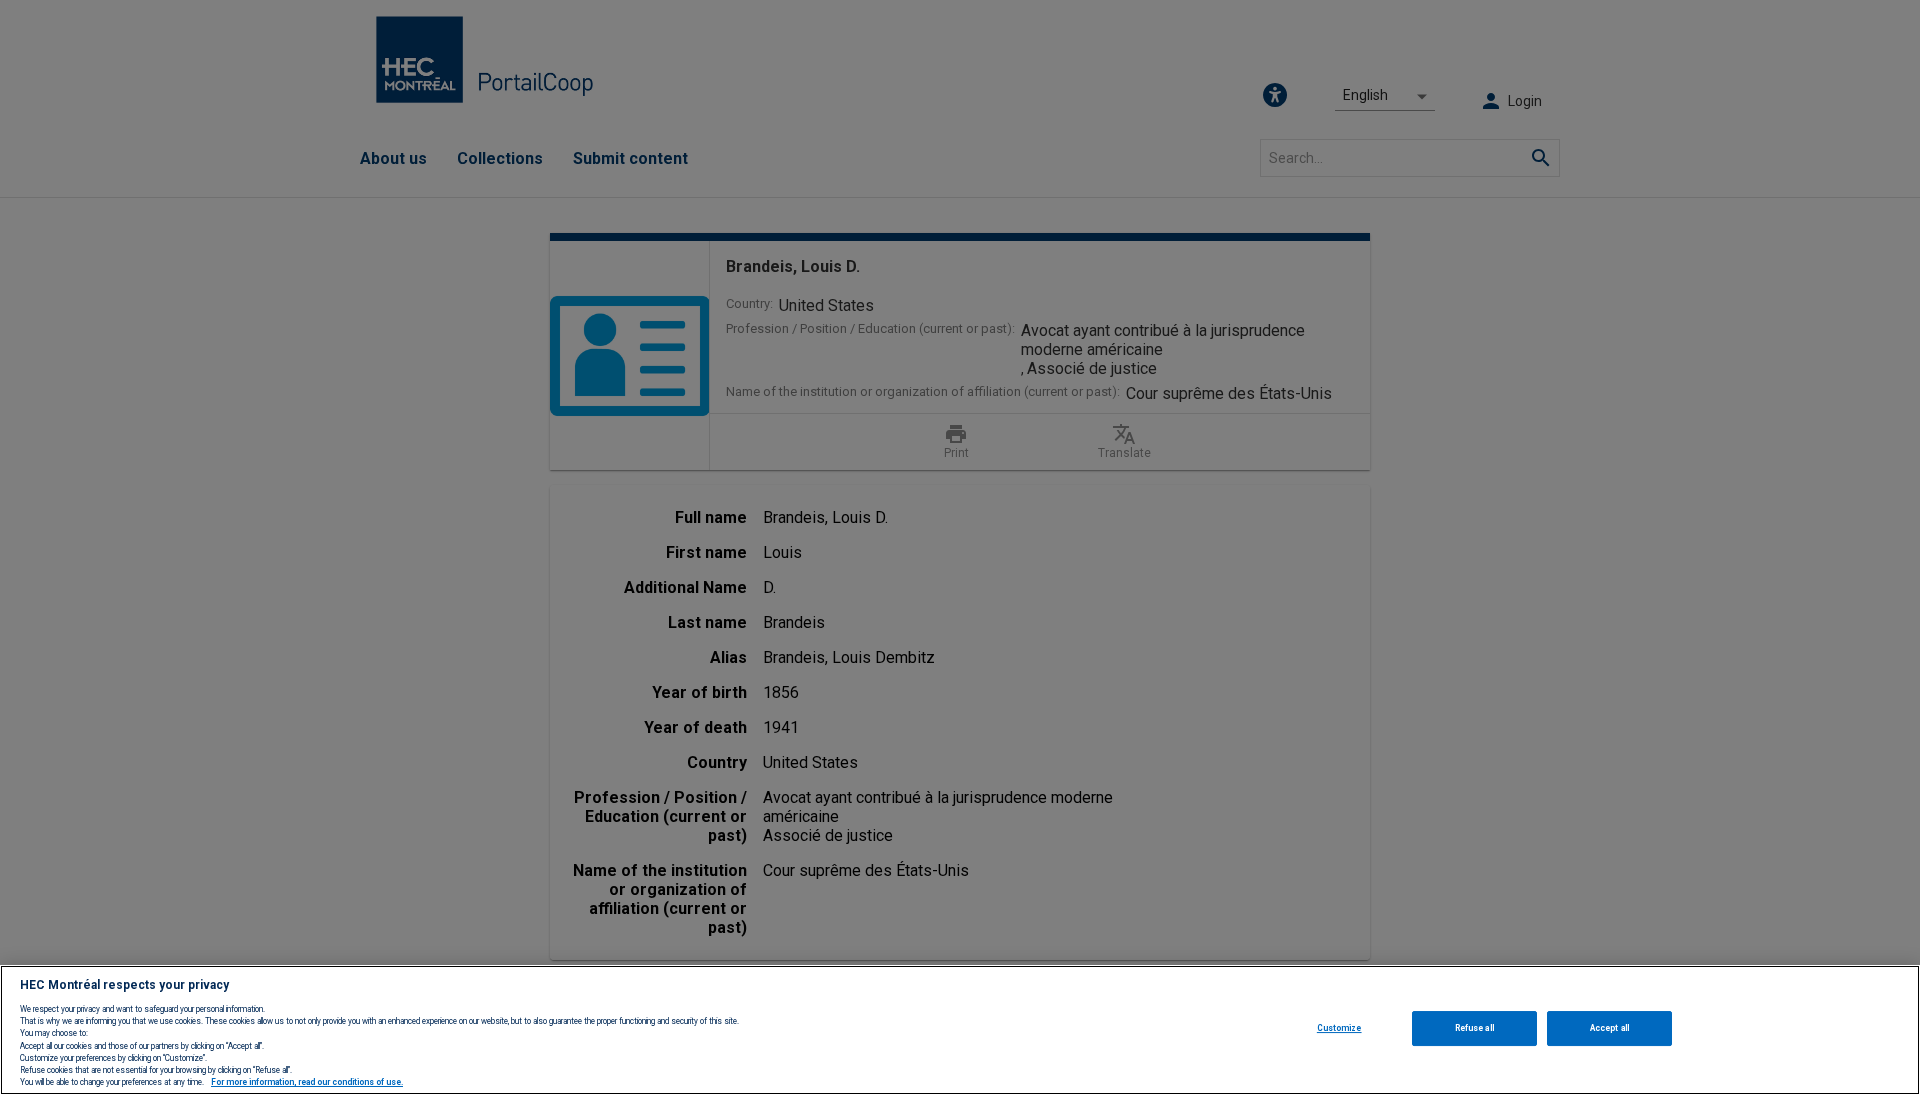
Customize (1339, 1028)
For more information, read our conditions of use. (307, 1083)
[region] (960, 1030)
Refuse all (1474, 1028)
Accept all (1609, 1028)
